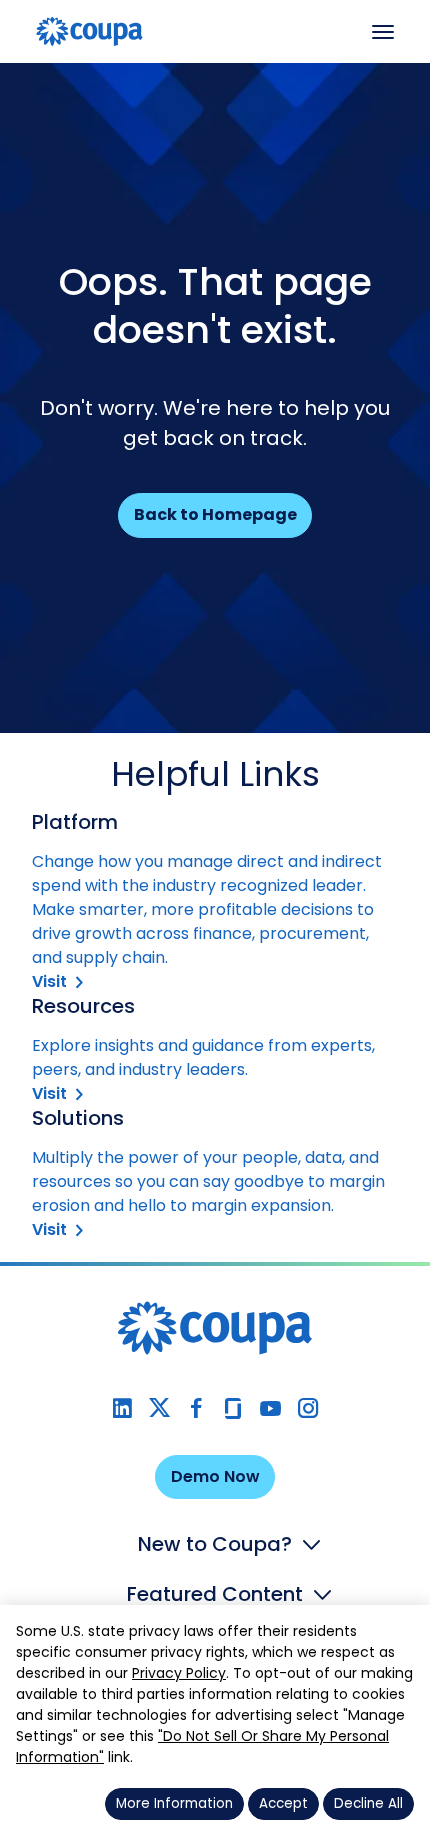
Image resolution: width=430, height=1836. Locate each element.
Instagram (307, 1408)
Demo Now (215, 1476)
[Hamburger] (383, 32)
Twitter (159, 1408)
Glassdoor (233, 1408)
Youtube (270, 1408)
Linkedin (122, 1408)
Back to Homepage (215, 514)
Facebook (196, 1408)
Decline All (368, 1803)
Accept (283, 1803)
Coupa (31, 75)
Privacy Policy (179, 1673)
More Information (174, 1803)
